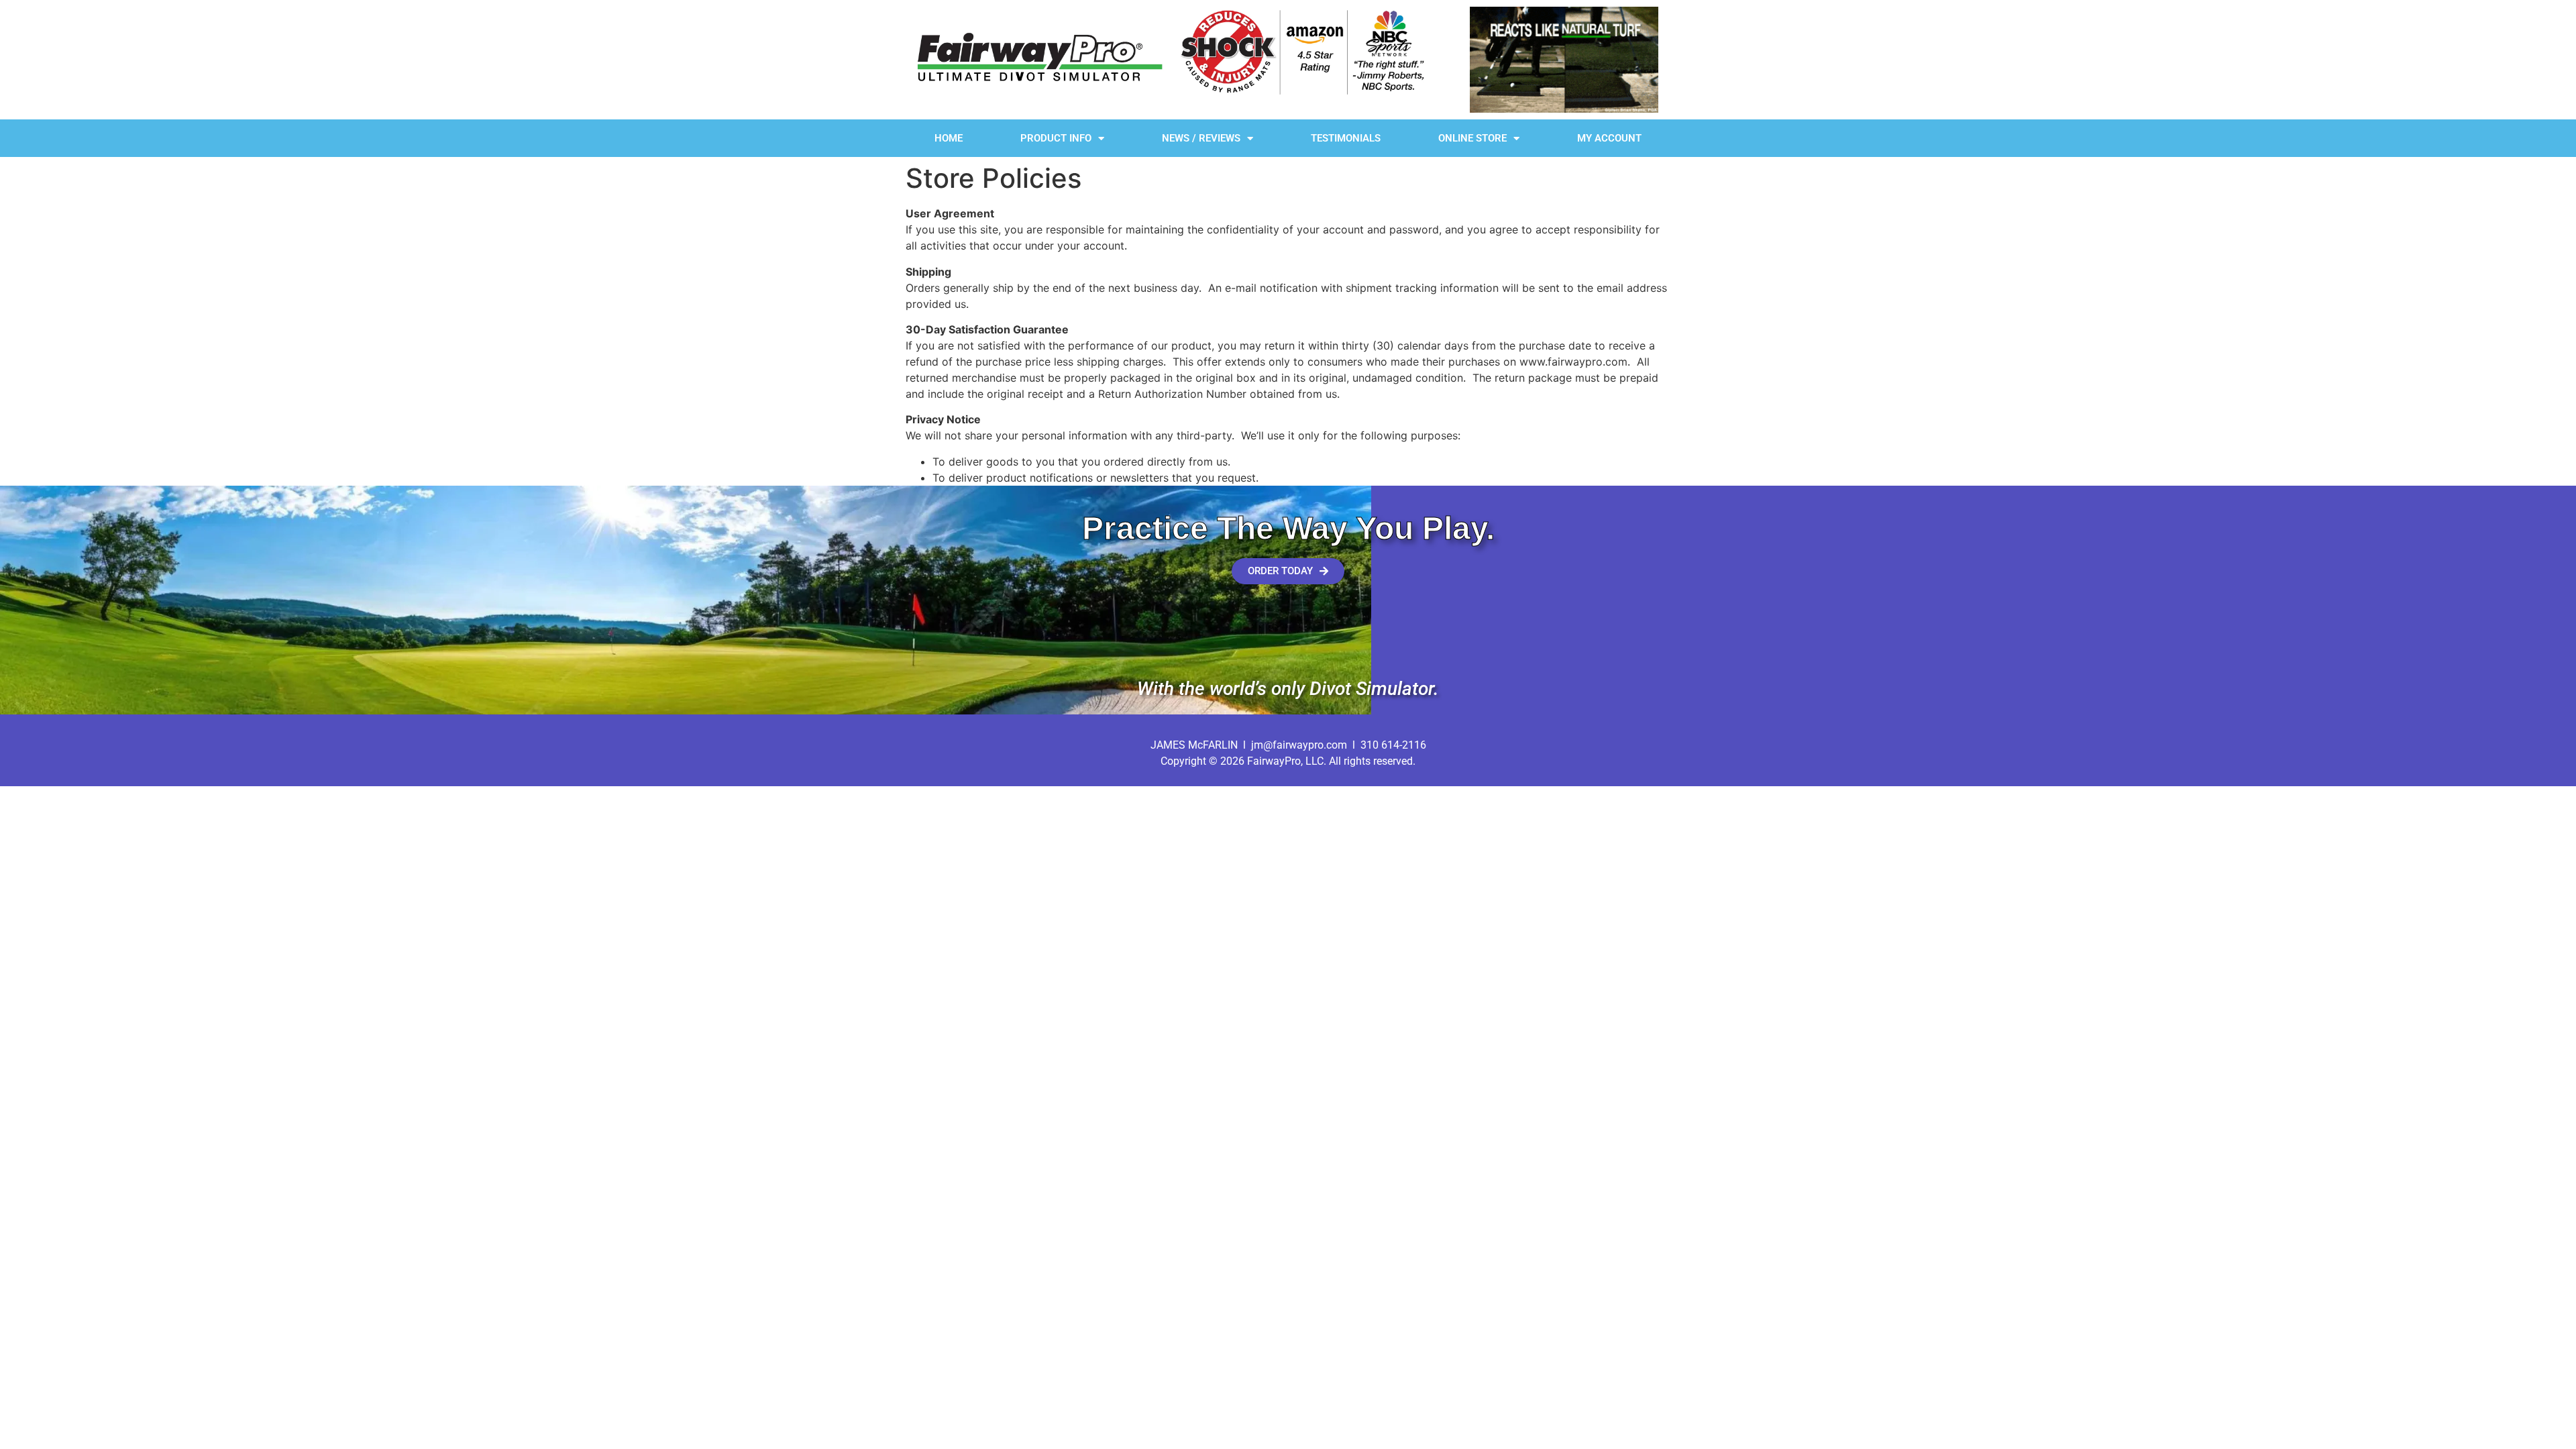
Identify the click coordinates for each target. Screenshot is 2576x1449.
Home (949, 138)
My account (1609, 138)
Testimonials (1346, 138)
